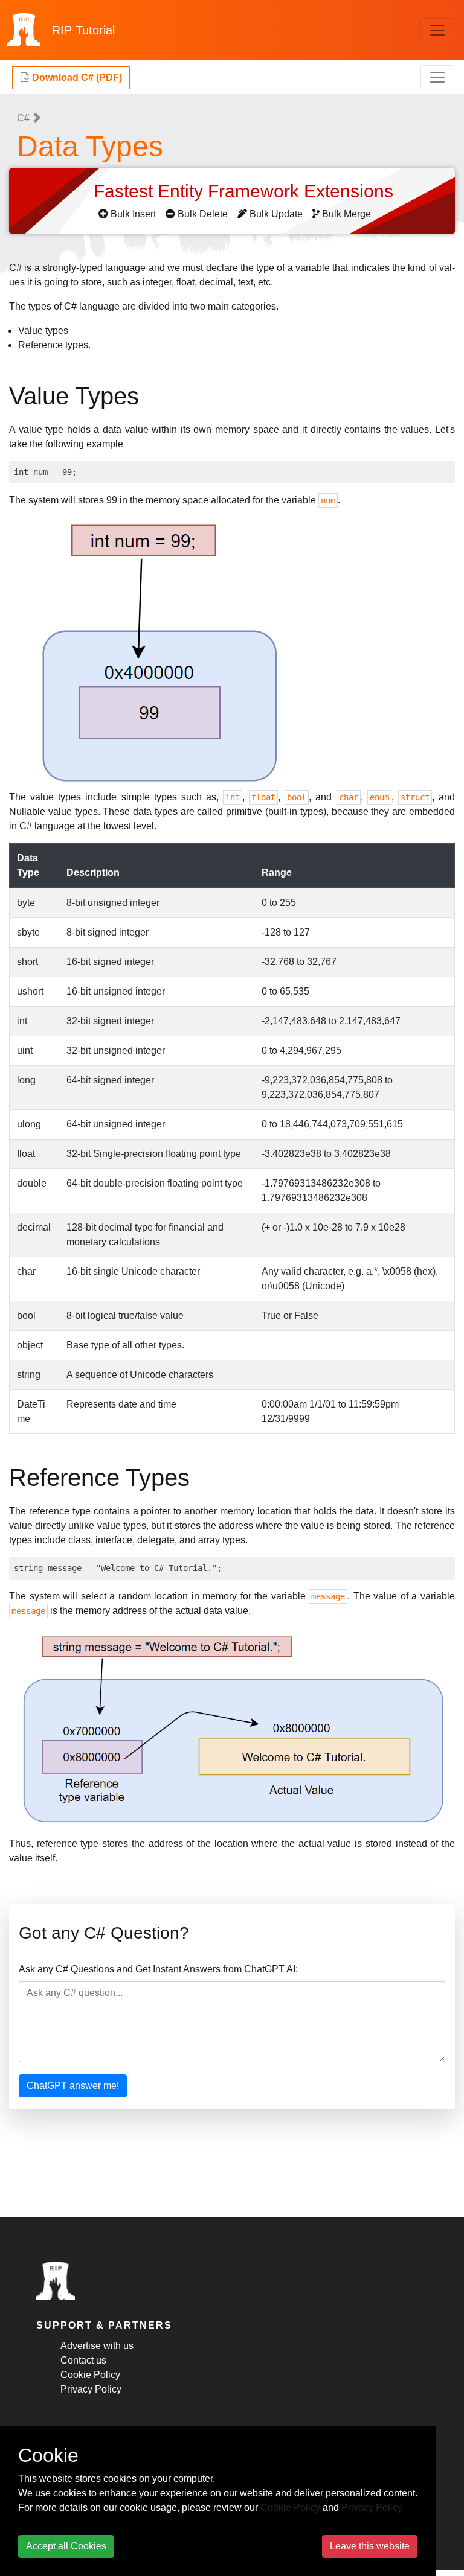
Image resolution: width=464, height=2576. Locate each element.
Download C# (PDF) (76, 78)
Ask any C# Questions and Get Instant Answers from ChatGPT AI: (158, 1969)
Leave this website (370, 2546)
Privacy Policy (91, 2389)
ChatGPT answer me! (73, 2086)
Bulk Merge (346, 214)
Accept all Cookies (66, 2546)
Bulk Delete (203, 214)
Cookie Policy (90, 2375)
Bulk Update (276, 214)
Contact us (83, 2360)
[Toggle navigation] (437, 30)
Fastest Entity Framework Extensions (246, 191)
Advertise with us (97, 2346)
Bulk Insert (133, 214)
